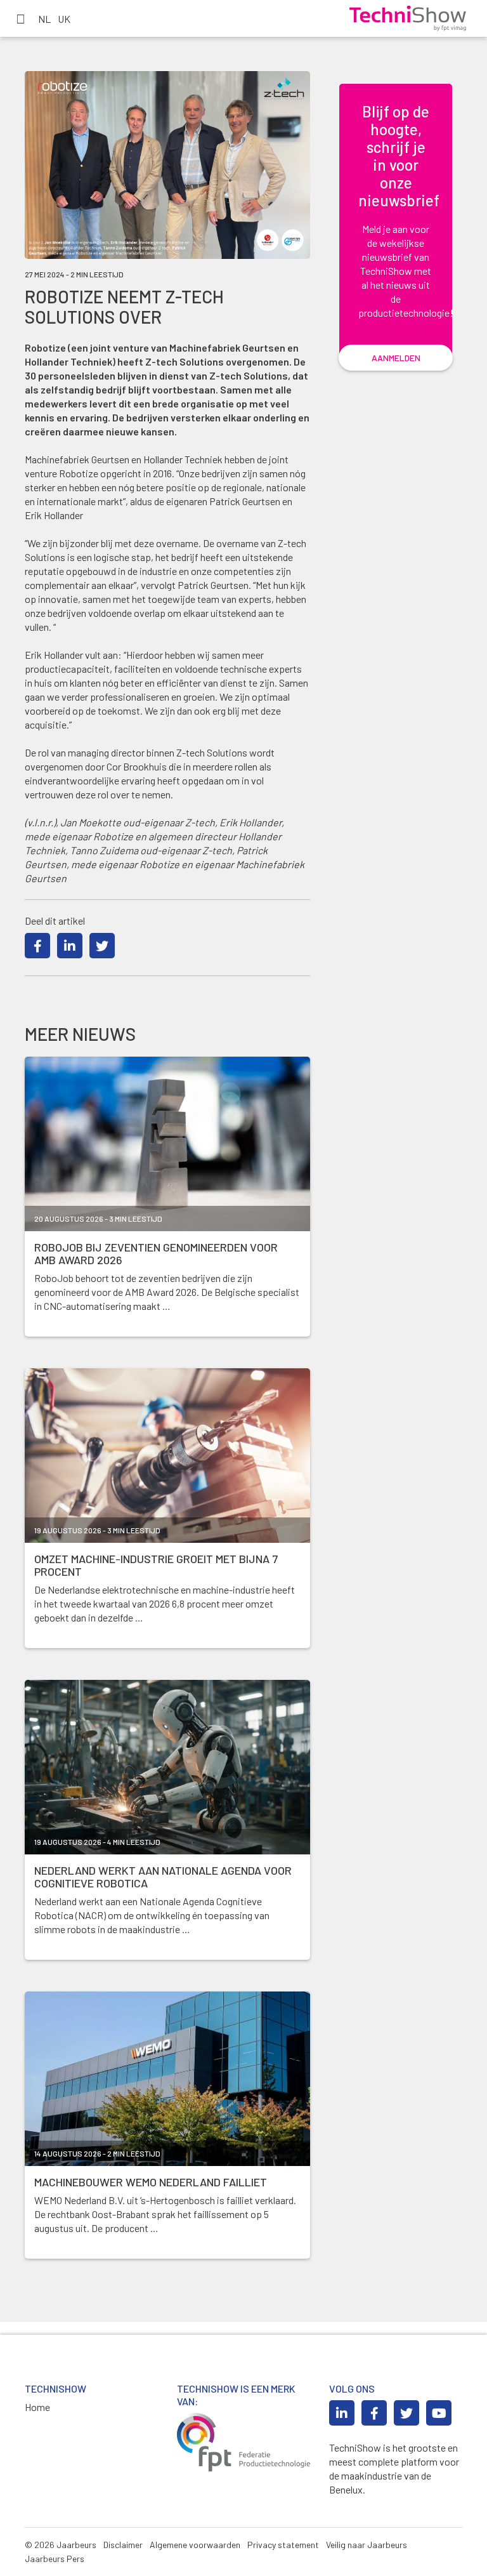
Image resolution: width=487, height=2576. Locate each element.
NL (44, 19)
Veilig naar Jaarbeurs (367, 2545)
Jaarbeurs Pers (55, 2559)
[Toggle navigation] (20, 18)
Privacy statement (283, 2545)
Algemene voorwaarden (195, 2545)
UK (64, 19)
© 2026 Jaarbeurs (61, 2545)
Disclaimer (123, 2545)
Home (37, 2407)
